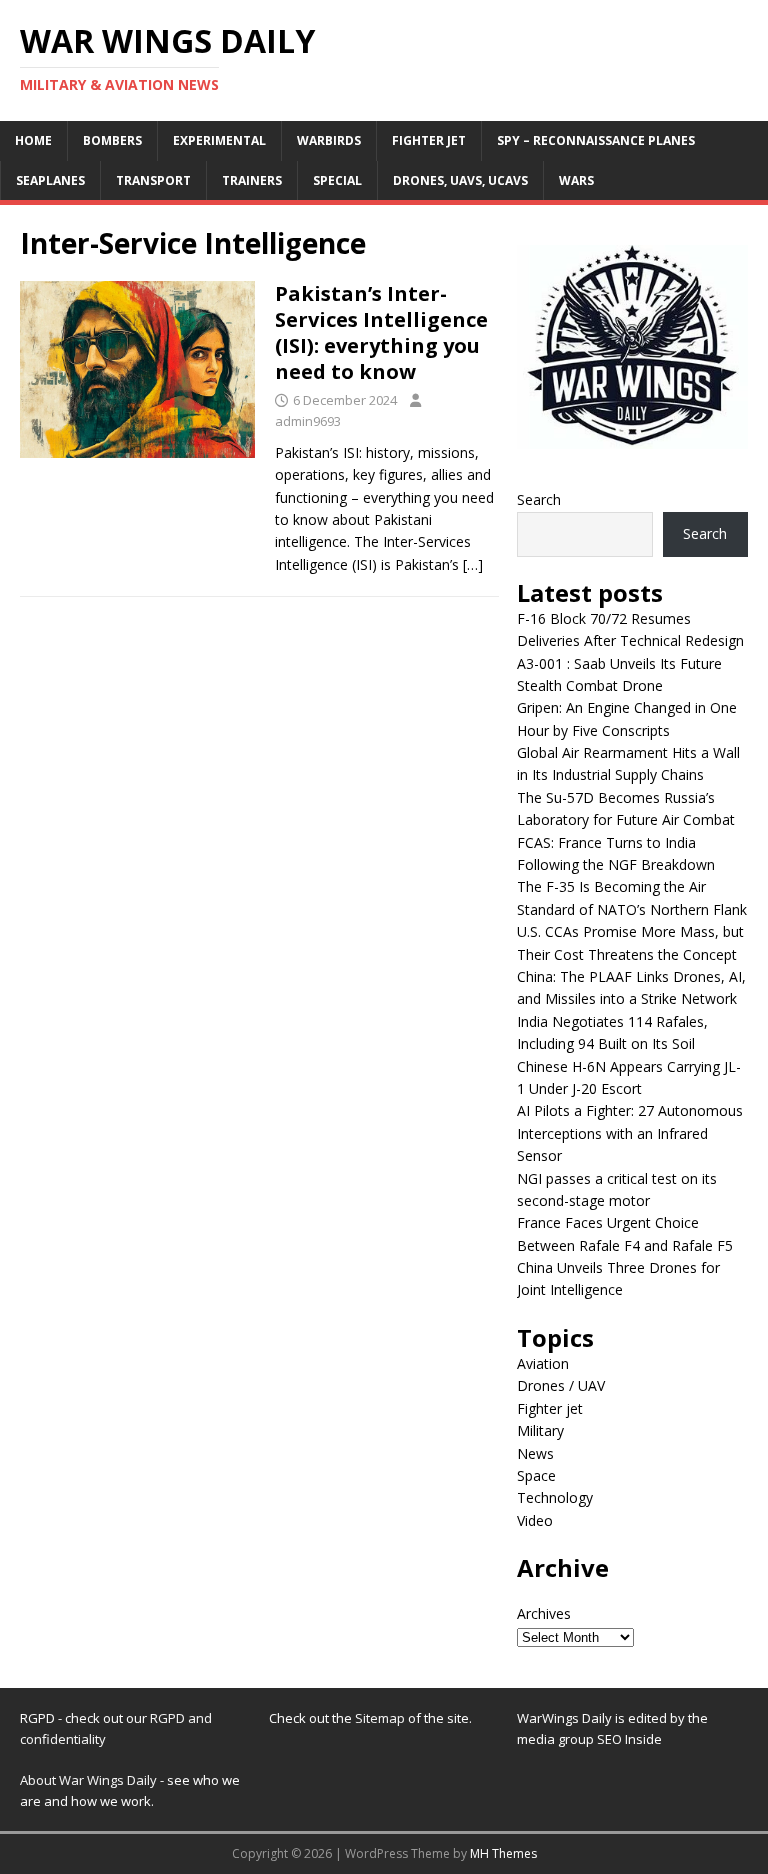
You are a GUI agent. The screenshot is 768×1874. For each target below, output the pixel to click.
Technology (555, 1497)
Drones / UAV (561, 1385)
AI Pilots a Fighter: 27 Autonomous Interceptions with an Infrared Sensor (630, 1133)
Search (539, 499)
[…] (473, 564)
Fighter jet (429, 140)
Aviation (543, 1363)
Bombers (112, 140)
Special (337, 180)
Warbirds (329, 140)
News (535, 1453)
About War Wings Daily (88, 1780)
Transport (153, 180)
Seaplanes (50, 180)
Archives (544, 1613)
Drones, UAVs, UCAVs (460, 180)
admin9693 (308, 421)
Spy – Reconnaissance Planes (596, 140)
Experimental (219, 140)
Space (536, 1475)
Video (535, 1520)
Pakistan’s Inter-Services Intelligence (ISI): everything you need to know (381, 332)
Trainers (252, 180)
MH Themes (503, 1853)
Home (33, 140)
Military (540, 1430)
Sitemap (381, 1718)
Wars (576, 180)
